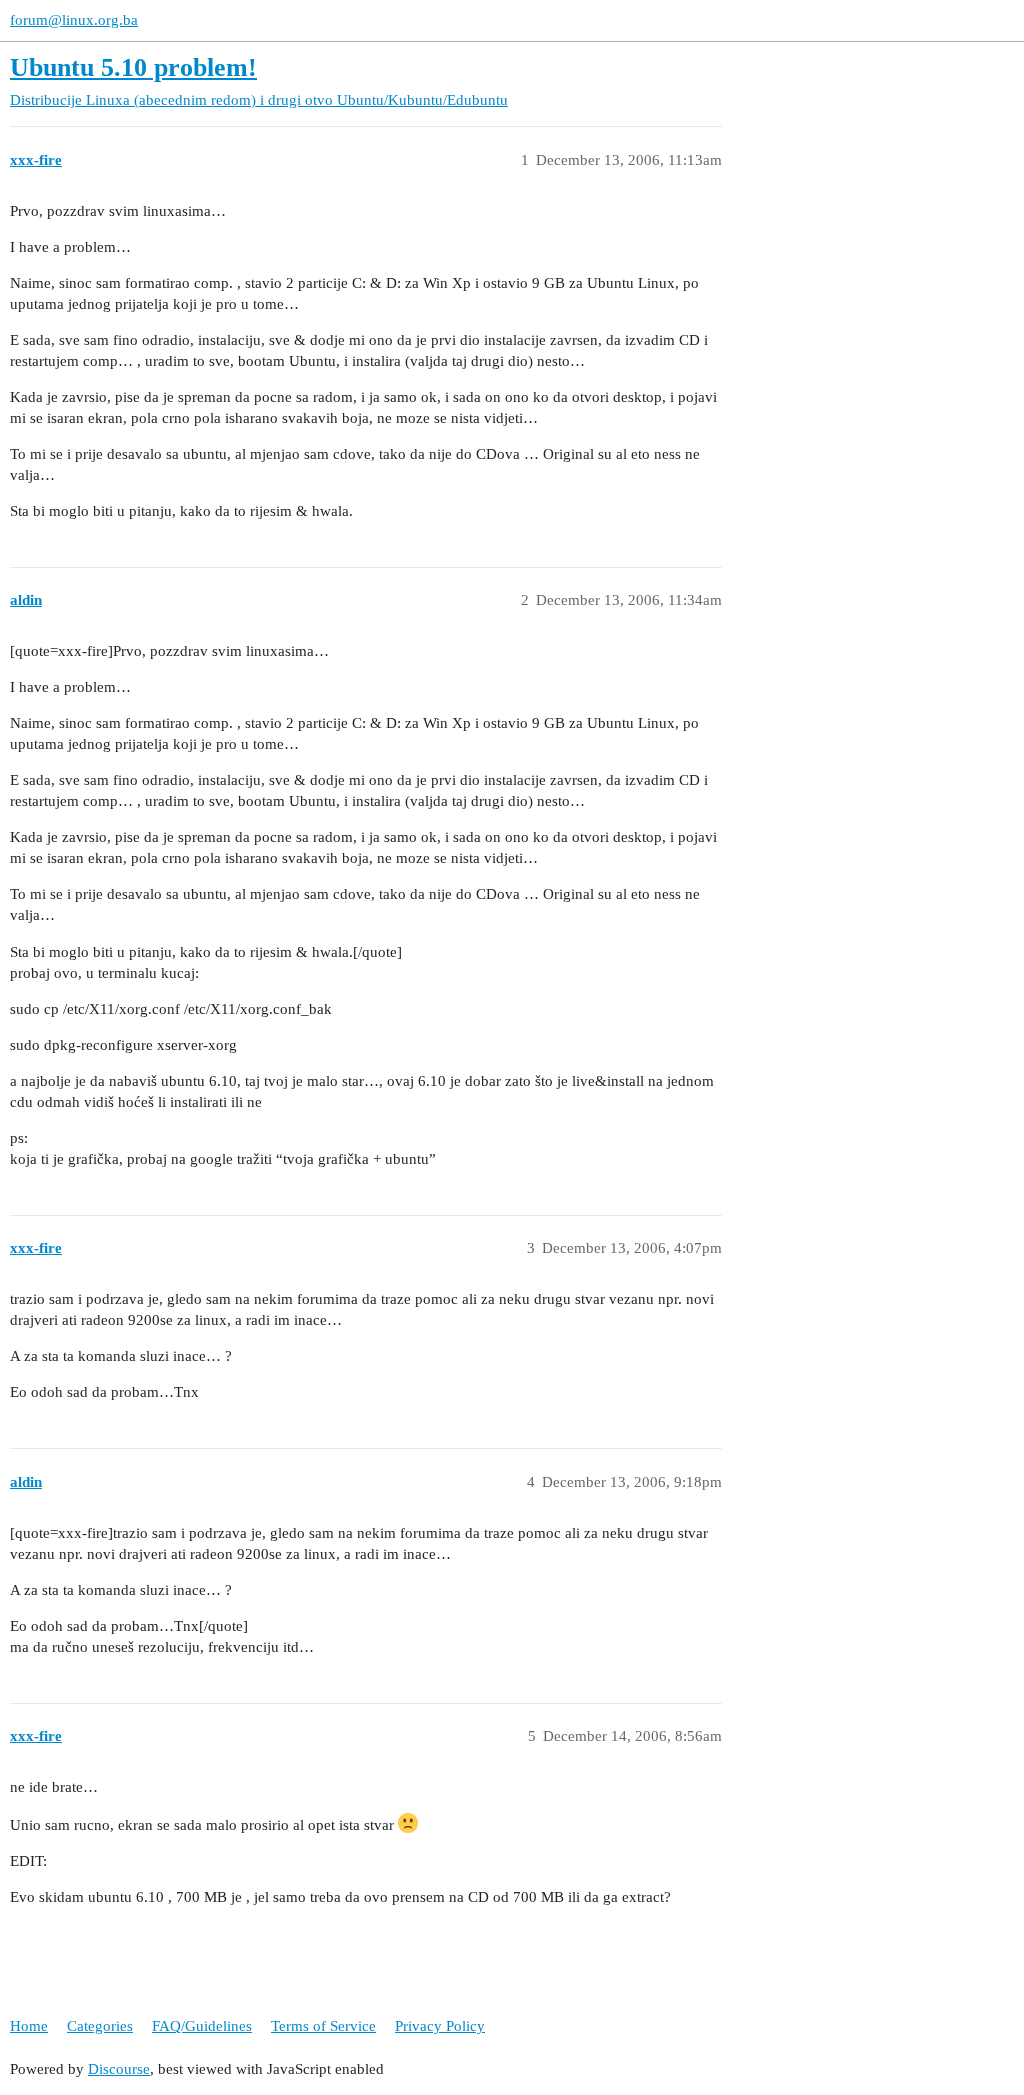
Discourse (119, 2069)
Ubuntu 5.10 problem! (133, 67)
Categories (100, 2026)
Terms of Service (323, 2026)
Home (29, 2026)
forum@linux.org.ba (74, 20)
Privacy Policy (440, 2026)
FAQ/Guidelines (202, 2026)
